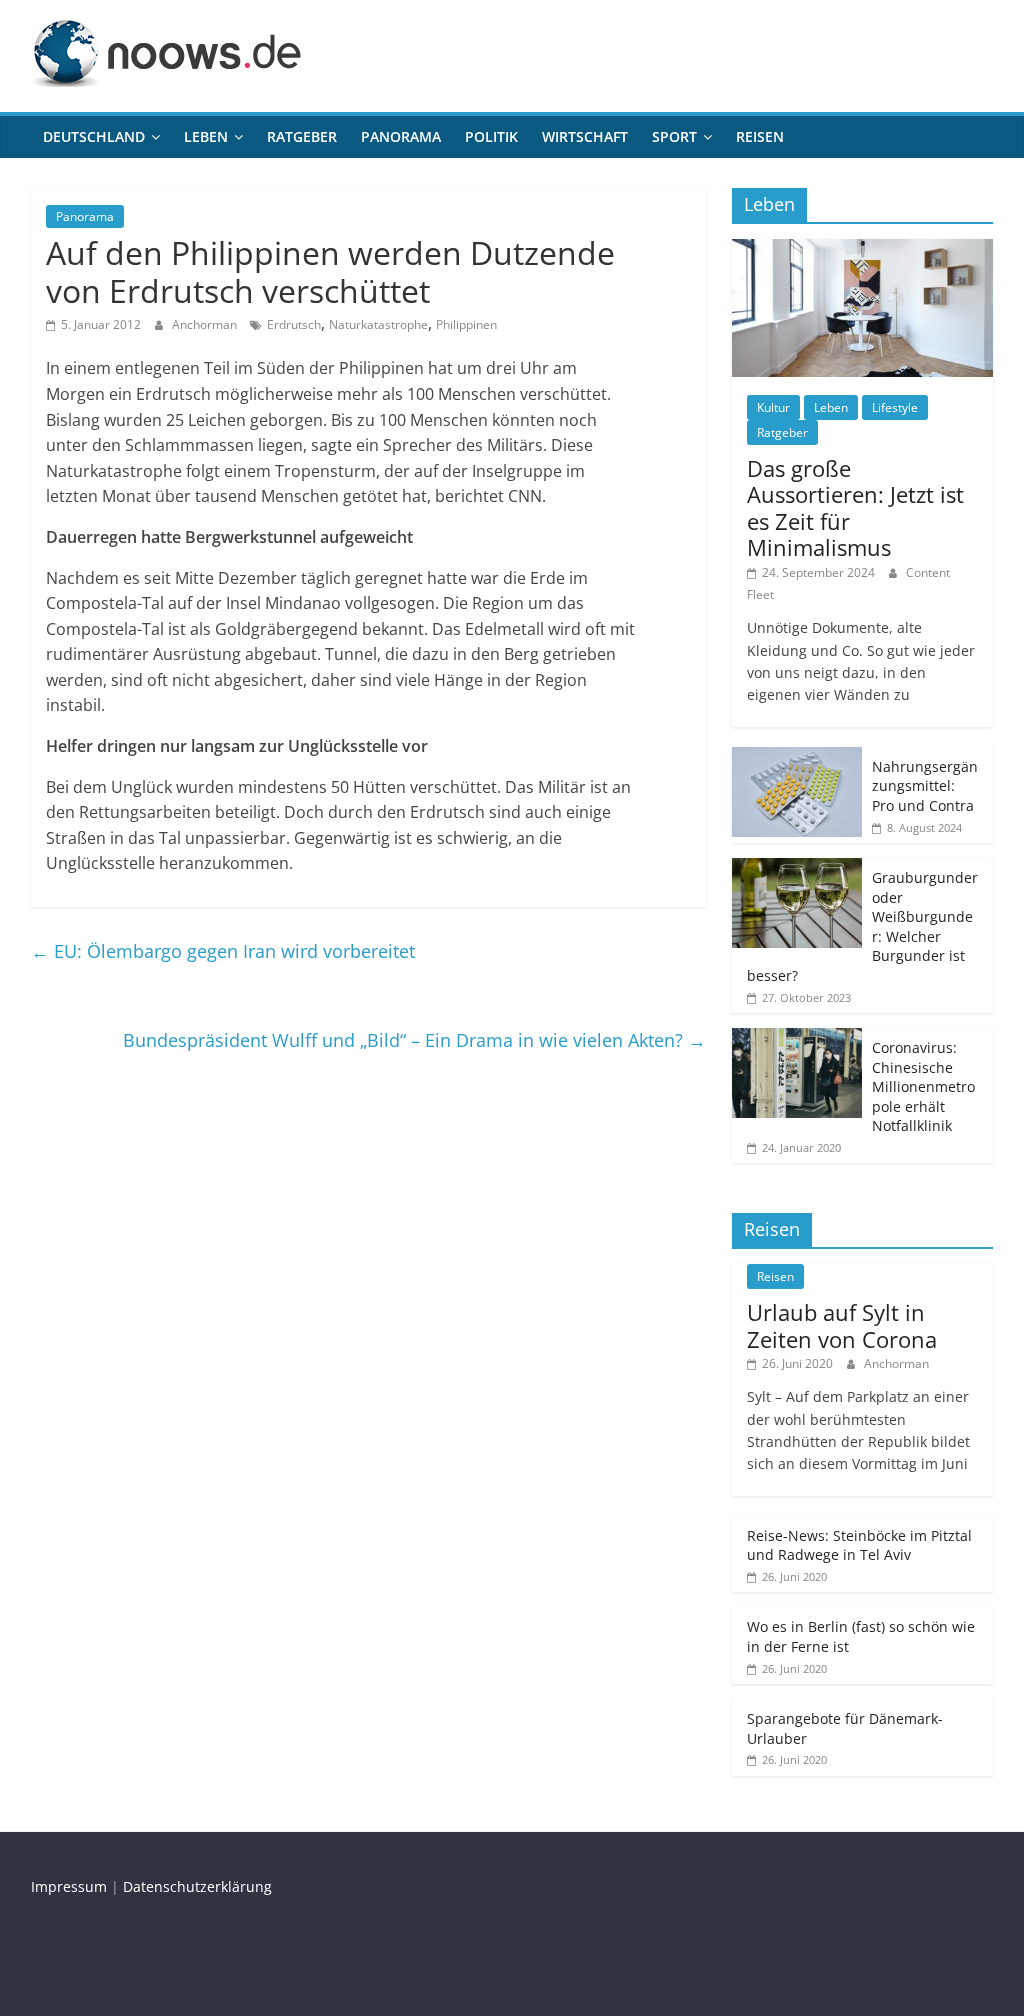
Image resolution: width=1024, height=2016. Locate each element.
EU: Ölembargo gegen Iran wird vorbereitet (223, 951)
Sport (674, 136)
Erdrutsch (294, 324)
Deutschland (94, 136)
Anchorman (206, 324)
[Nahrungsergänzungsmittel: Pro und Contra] (797, 757)
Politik (491, 136)
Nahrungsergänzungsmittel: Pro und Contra (925, 786)
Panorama (401, 136)
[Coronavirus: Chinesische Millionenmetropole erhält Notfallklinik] (797, 1038)
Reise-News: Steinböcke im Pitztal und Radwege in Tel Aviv (859, 1545)
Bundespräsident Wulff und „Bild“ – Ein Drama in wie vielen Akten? (414, 1040)
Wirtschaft (585, 136)
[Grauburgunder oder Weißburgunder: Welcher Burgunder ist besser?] (797, 868)
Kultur (773, 407)
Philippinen (466, 324)
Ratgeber (302, 136)
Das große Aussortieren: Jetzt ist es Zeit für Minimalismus (855, 507)
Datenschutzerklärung (197, 1886)
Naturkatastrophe (378, 324)
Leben (206, 136)
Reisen (760, 136)
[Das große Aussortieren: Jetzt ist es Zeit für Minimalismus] (863, 249)
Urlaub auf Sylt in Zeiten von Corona (842, 1325)
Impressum (69, 1886)
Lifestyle (895, 407)
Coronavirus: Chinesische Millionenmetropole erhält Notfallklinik (923, 1086)
